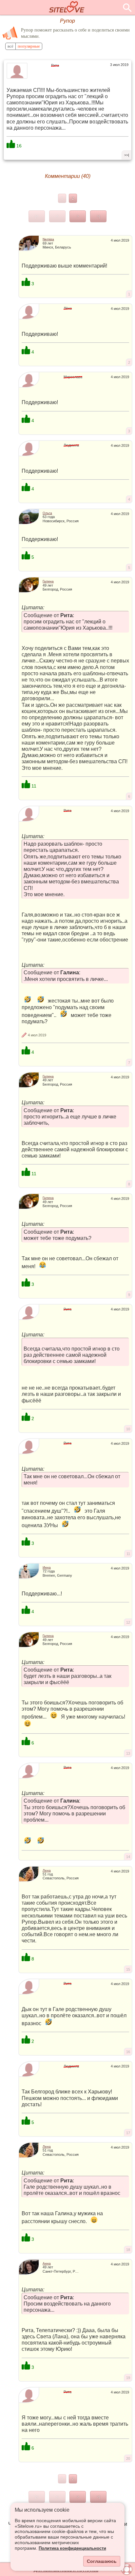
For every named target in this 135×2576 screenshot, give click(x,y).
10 (128, 1429)
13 (128, 1753)
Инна (47, 1567)
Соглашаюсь (102, 2561)
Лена (47, 1870)
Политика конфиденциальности (72, 2548)
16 (128, 2052)
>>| (127, 155)
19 (128, 2378)
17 (128, 2133)
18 (128, 2250)
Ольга (47, 513)
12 (128, 1622)
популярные (29, 46)
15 (128, 1969)
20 (128, 2458)
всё (10, 46)
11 (128, 1554)
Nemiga (48, 239)
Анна (47, 2263)
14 (128, 1857)
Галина (48, 581)
